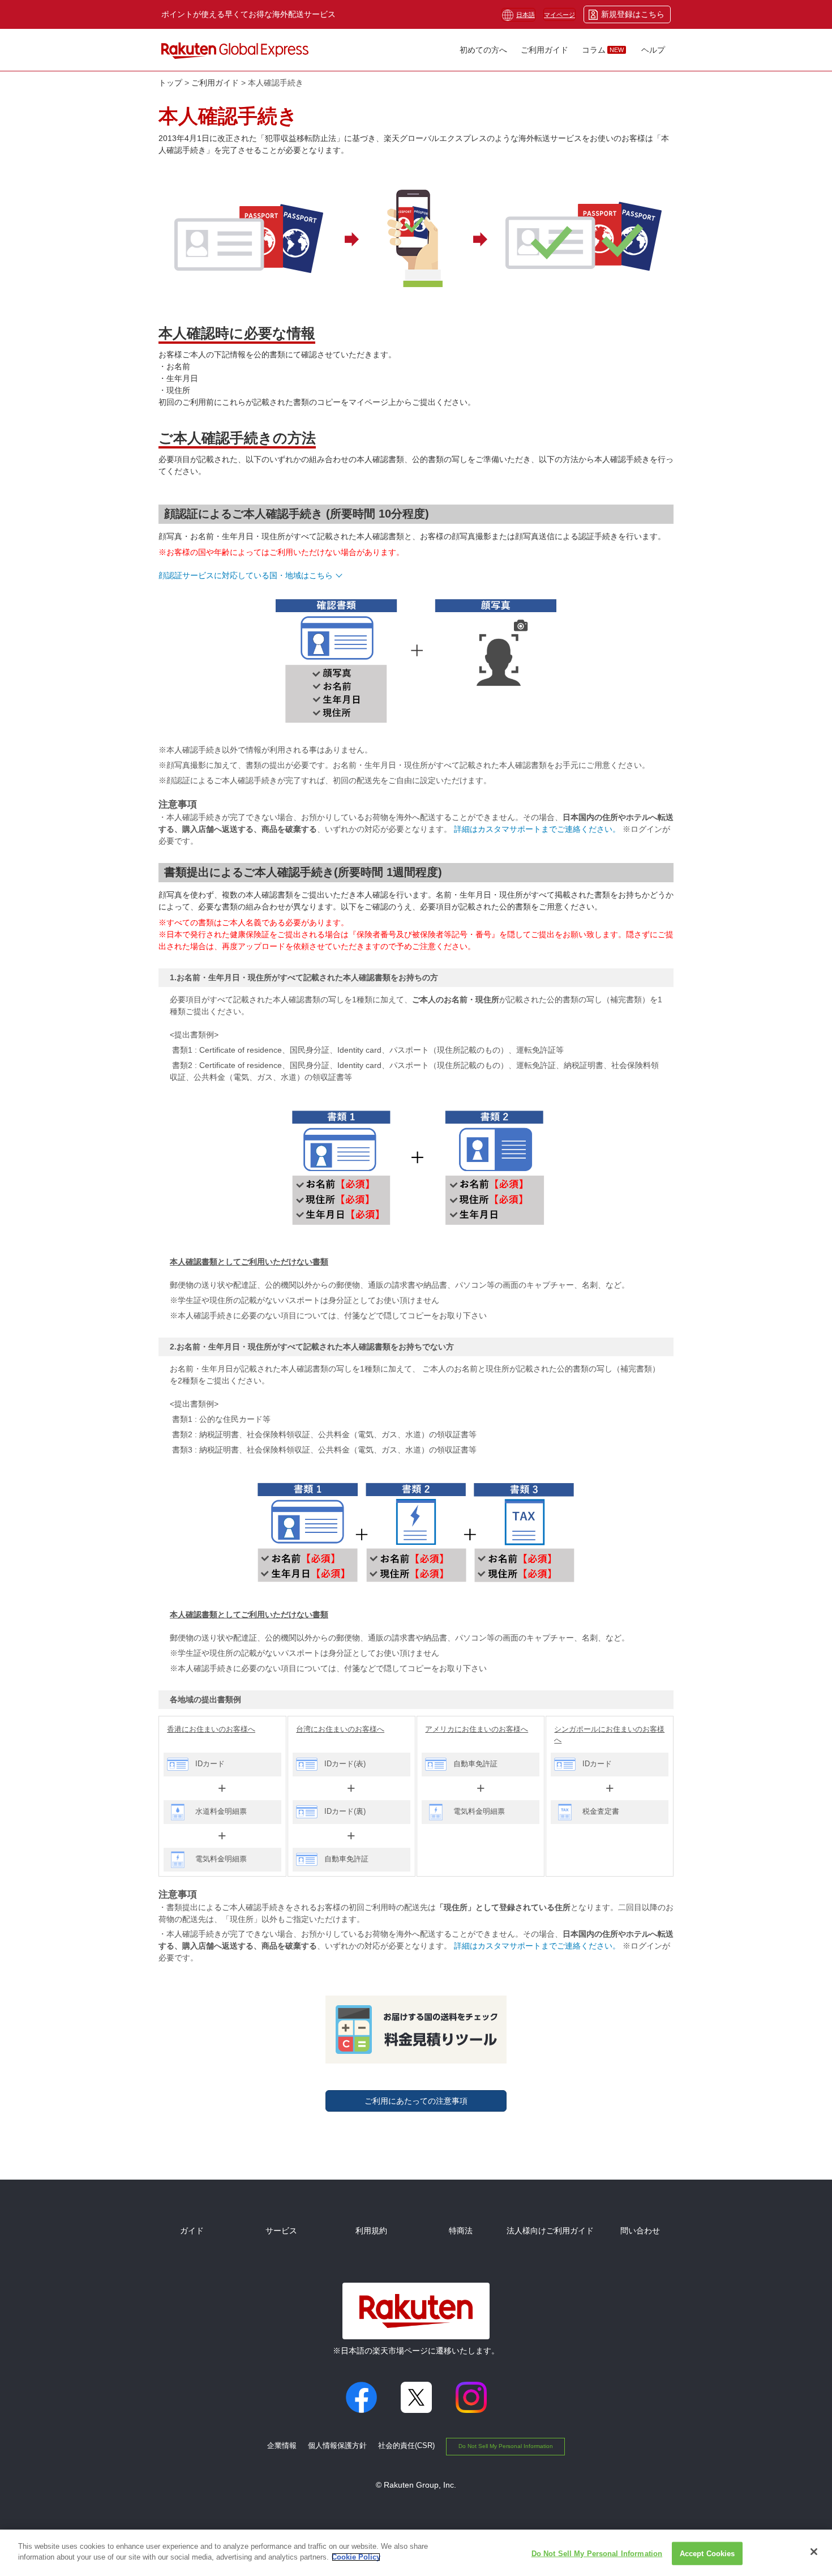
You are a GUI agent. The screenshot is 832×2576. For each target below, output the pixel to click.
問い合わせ (640, 2231)
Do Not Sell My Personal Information (506, 2446)
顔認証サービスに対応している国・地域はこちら (246, 575)
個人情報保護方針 (337, 2445)
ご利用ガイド (215, 83)
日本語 (526, 15)
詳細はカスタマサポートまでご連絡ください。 (537, 829)
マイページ (559, 15)
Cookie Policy (356, 2557)
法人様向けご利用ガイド (550, 2231)
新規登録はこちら (633, 14)
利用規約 (371, 2231)
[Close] (814, 2552)
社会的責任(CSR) (406, 2445)
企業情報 (282, 2445)
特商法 (461, 2231)
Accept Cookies (707, 2554)
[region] (416, 2553)
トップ (170, 83)
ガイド (192, 2231)
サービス (281, 2231)
